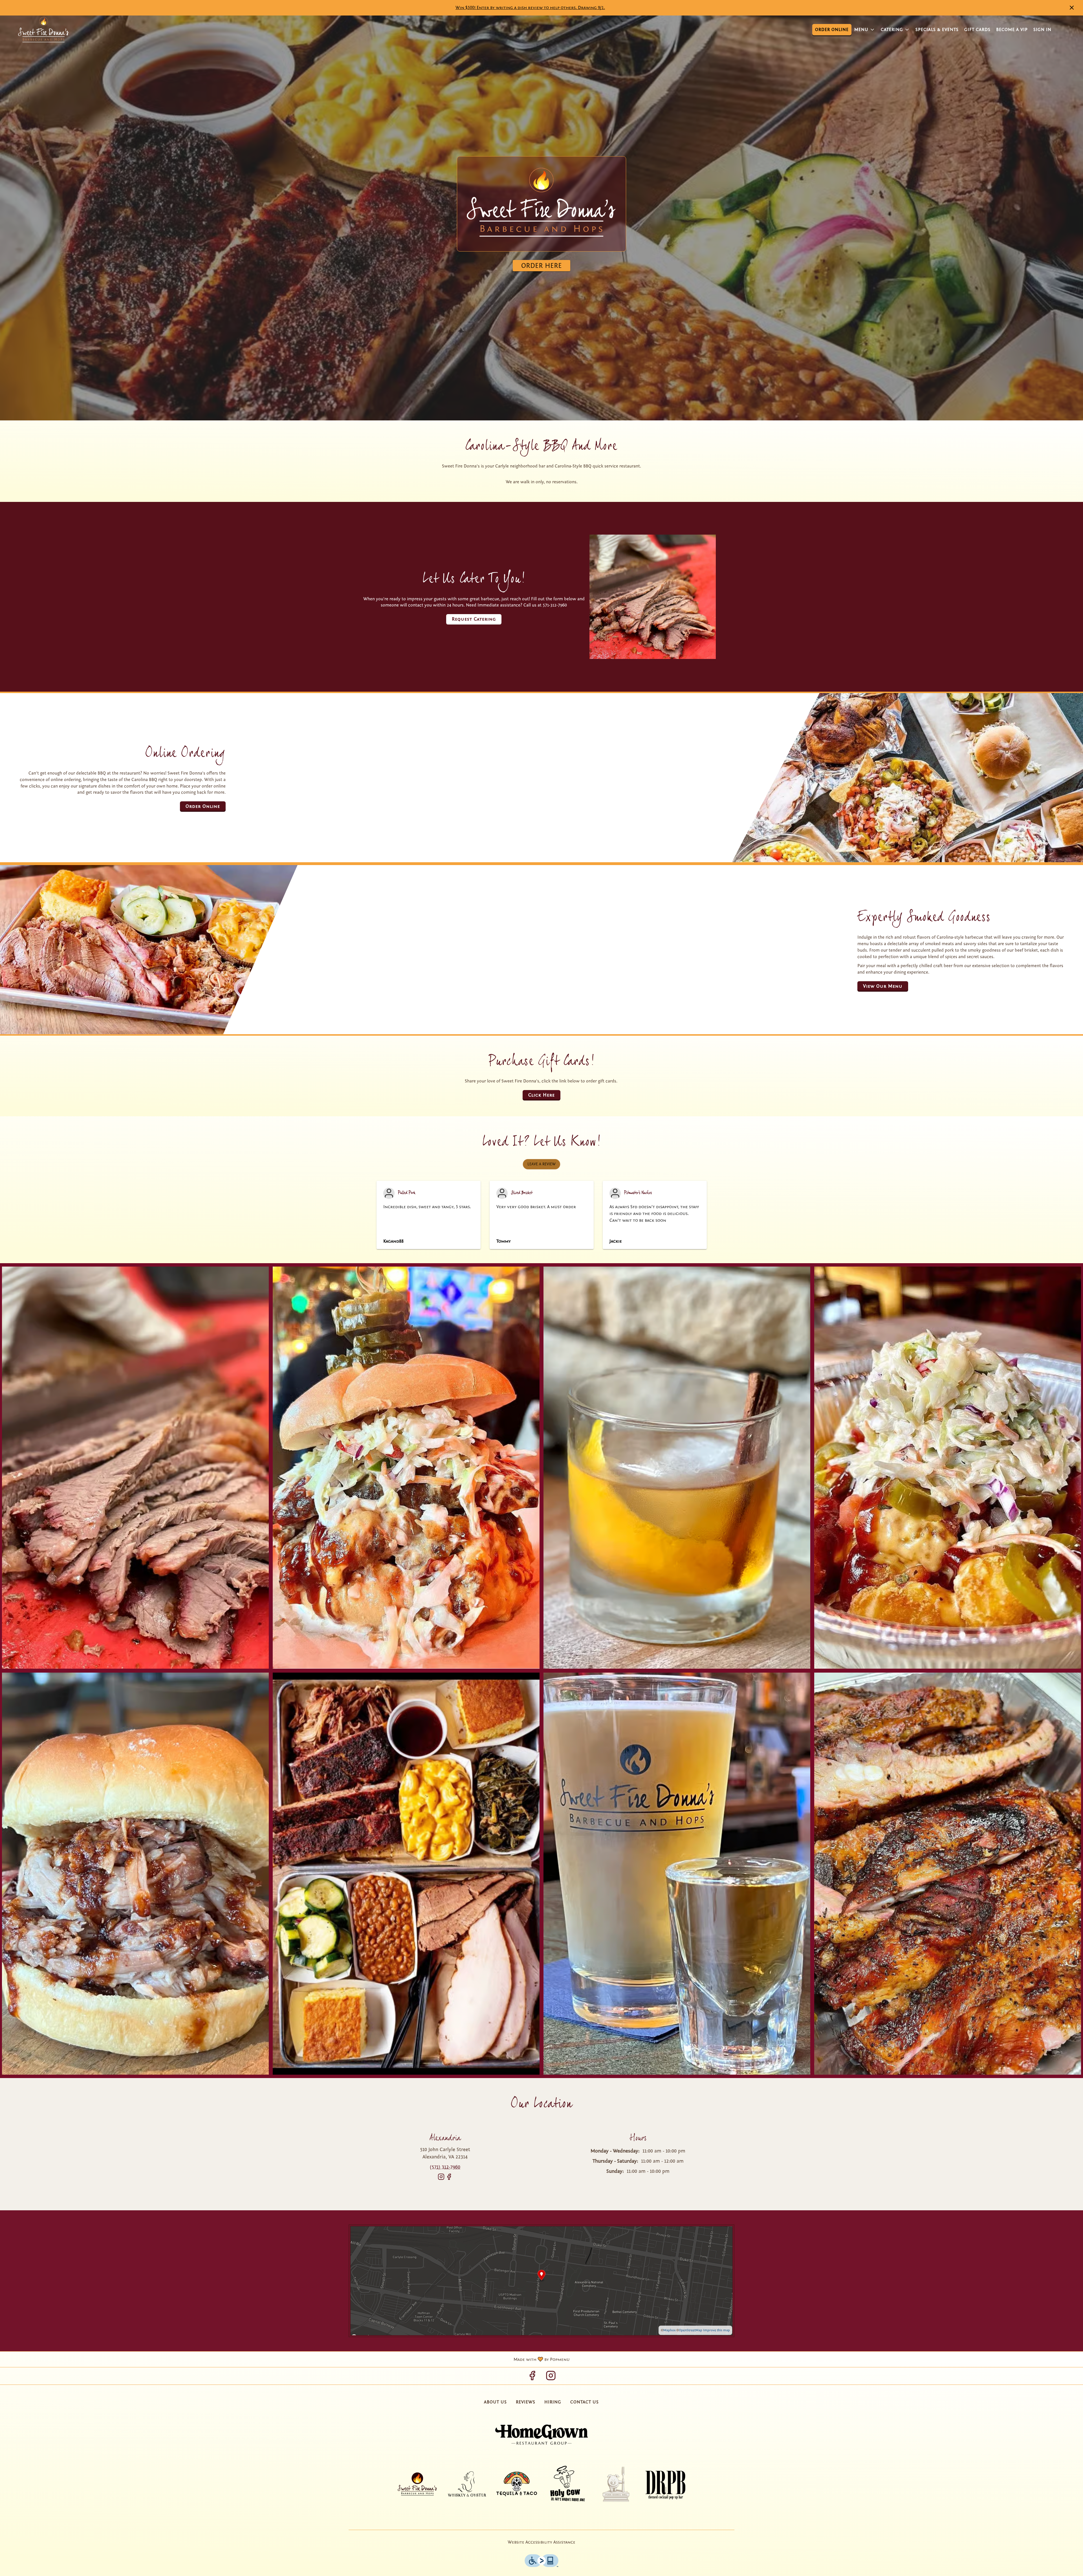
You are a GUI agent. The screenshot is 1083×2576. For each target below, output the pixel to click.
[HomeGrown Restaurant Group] (541, 2435)
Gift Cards (977, 30)
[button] (865, 30)
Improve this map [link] (717, 2330)
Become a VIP (1012, 30)
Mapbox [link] (669, 2330)
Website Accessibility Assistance (541, 2542)
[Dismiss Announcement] (1072, 8)
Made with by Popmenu (287, 2359)
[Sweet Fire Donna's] (417, 2484)
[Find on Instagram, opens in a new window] (441, 2179)
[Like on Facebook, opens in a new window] (449, 2179)
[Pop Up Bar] (666, 2484)
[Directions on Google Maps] (541, 2281)
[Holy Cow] (566, 2484)
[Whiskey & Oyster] (467, 2484)
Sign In (1042, 30)
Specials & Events (937, 30)
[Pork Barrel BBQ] (616, 2484)
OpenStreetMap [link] (691, 2330)
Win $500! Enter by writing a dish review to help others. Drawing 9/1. (530, 8)
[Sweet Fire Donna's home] (43, 30)
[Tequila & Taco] (517, 2484)
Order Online (832, 30)
